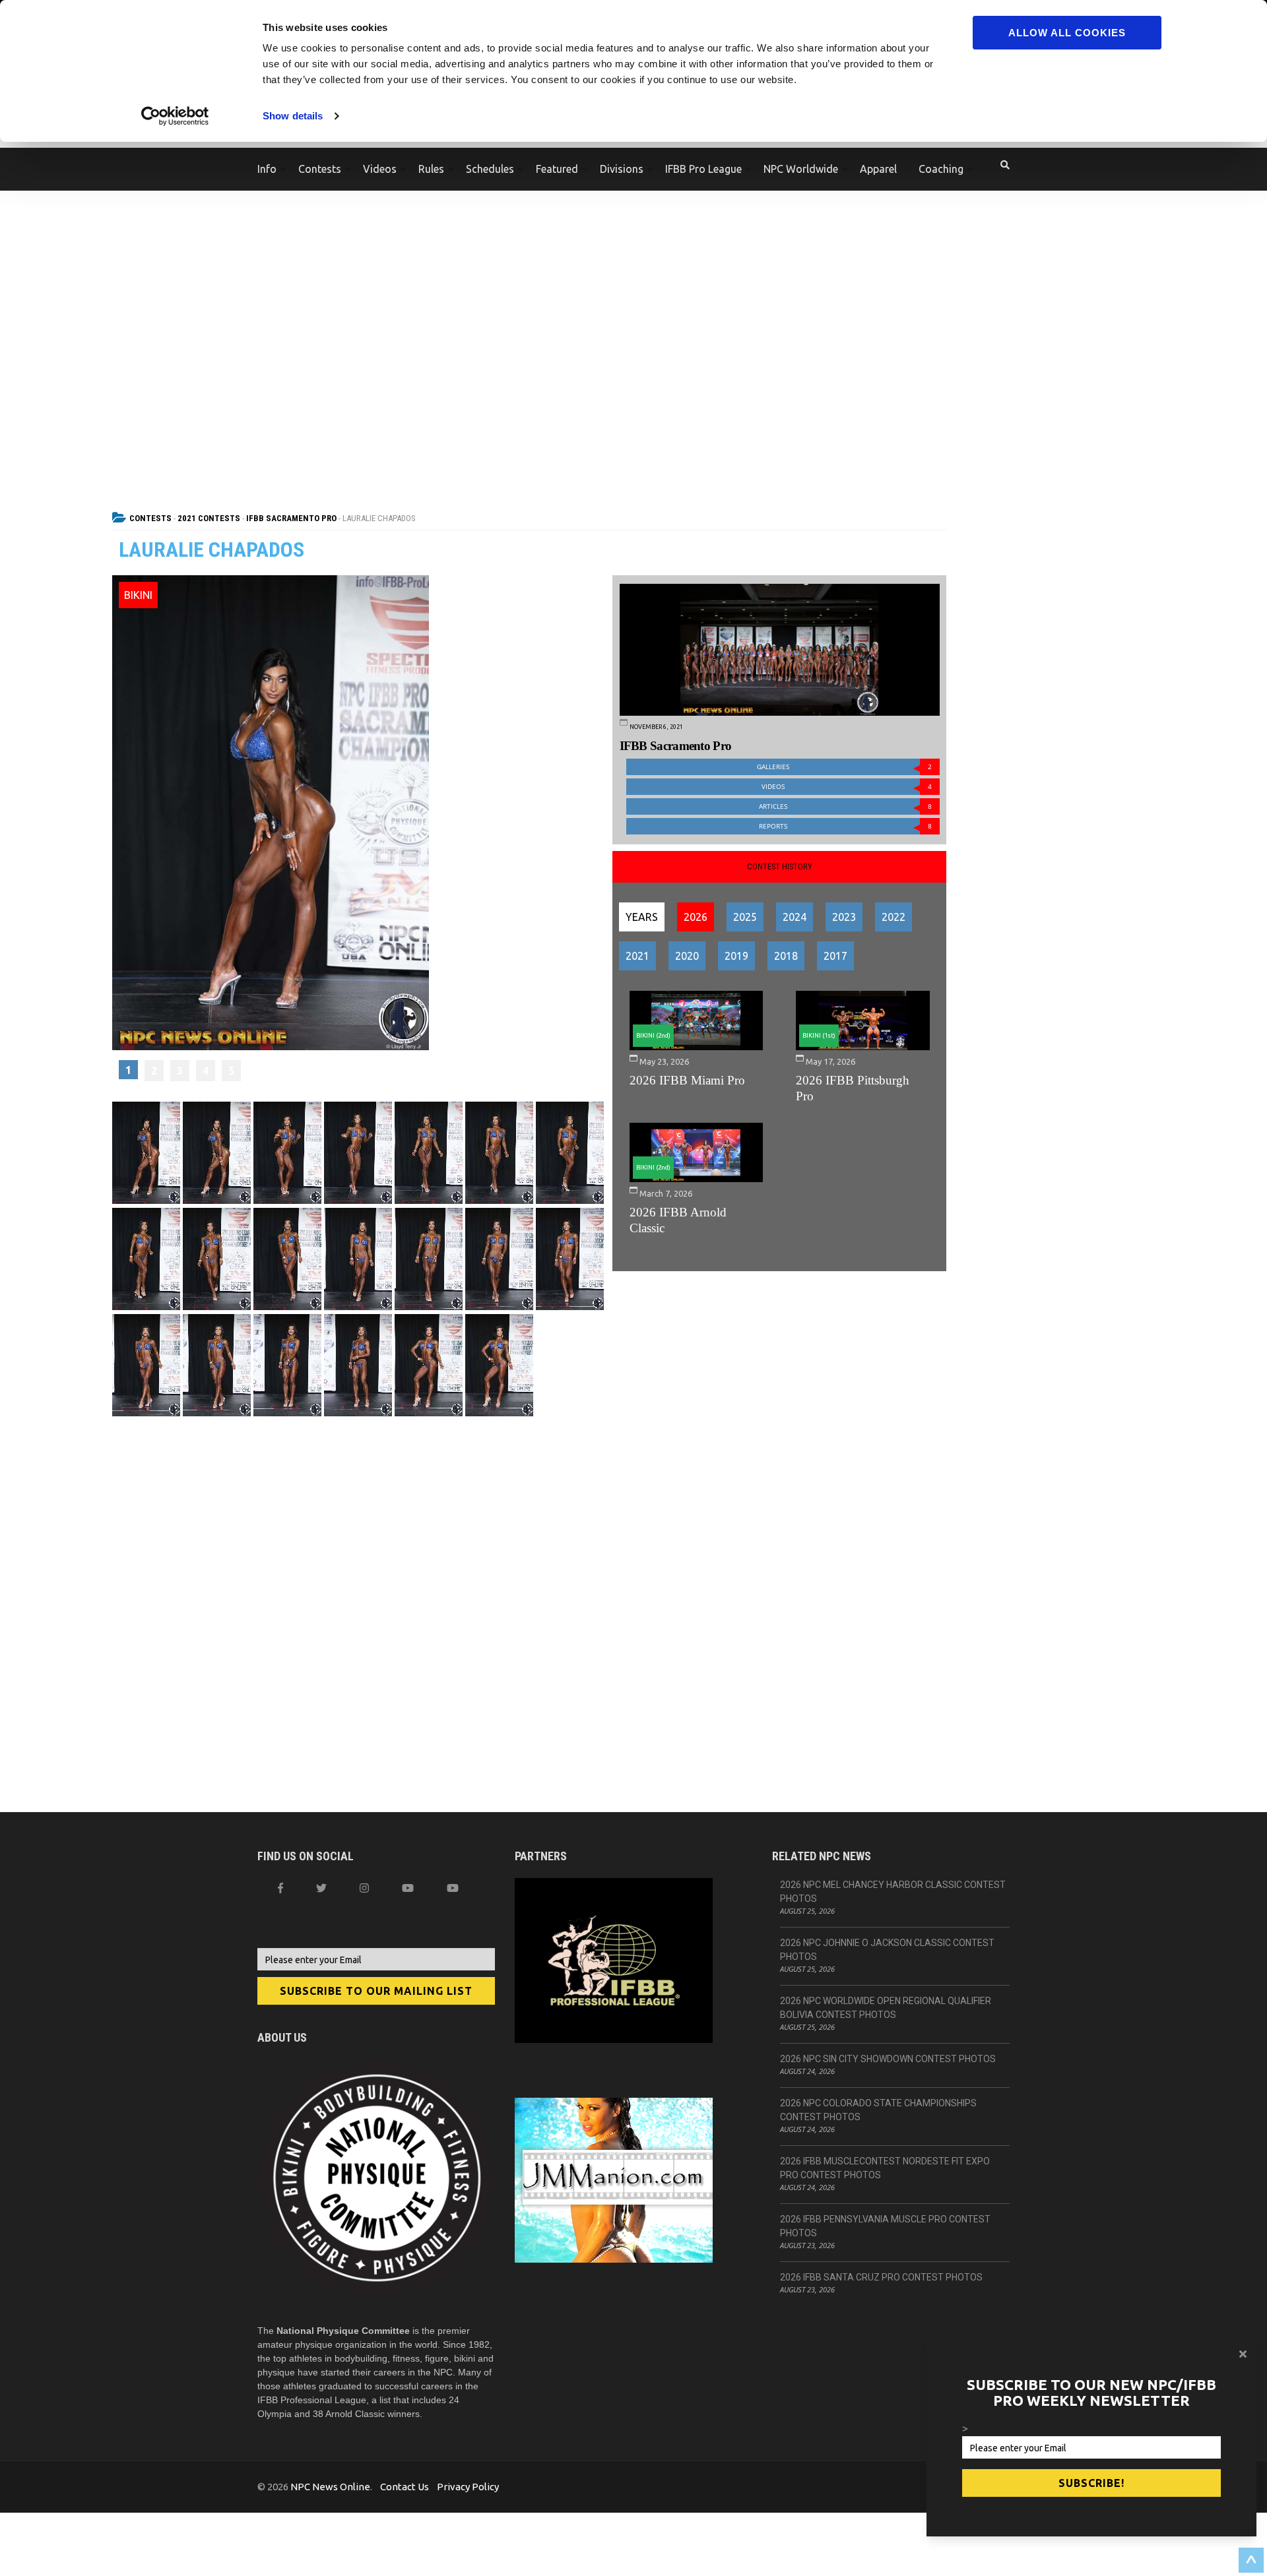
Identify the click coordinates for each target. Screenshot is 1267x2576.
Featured (557, 169)
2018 (786, 956)
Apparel (878, 169)
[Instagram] (364, 1888)
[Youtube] (453, 1888)
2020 (687, 956)
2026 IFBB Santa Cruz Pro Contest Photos (881, 2277)
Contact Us (405, 2487)
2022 (893, 917)
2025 (745, 917)
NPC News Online (330, 2487)
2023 (844, 917)
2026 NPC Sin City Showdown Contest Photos (888, 2059)
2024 (795, 917)
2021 (637, 956)
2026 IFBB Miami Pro (687, 1080)
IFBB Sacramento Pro (291, 518)
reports (845, 826)
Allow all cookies (1067, 33)
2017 (835, 956)
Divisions (622, 169)
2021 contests (209, 518)
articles (845, 806)
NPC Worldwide (801, 169)
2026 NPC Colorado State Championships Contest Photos (878, 2110)
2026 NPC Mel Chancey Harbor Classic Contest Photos (893, 1892)
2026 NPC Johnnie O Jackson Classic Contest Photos (887, 1950)
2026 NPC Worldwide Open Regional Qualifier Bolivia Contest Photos (886, 2008)
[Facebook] (280, 1888)
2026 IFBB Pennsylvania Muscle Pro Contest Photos (885, 2226)
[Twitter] (321, 1888)
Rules (431, 169)
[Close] (1243, 2354)
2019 (736, 956)
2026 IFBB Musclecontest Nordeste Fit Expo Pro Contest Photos (885, 2168)
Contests (320, 169)
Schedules (490, 169)
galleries (844, 767)
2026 (696, 917)
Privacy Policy (468, 2487)
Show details (293, 116)
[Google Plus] (408, 1888)
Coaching (941, 169)
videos (847, 787)
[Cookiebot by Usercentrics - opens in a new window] (175, 116)
